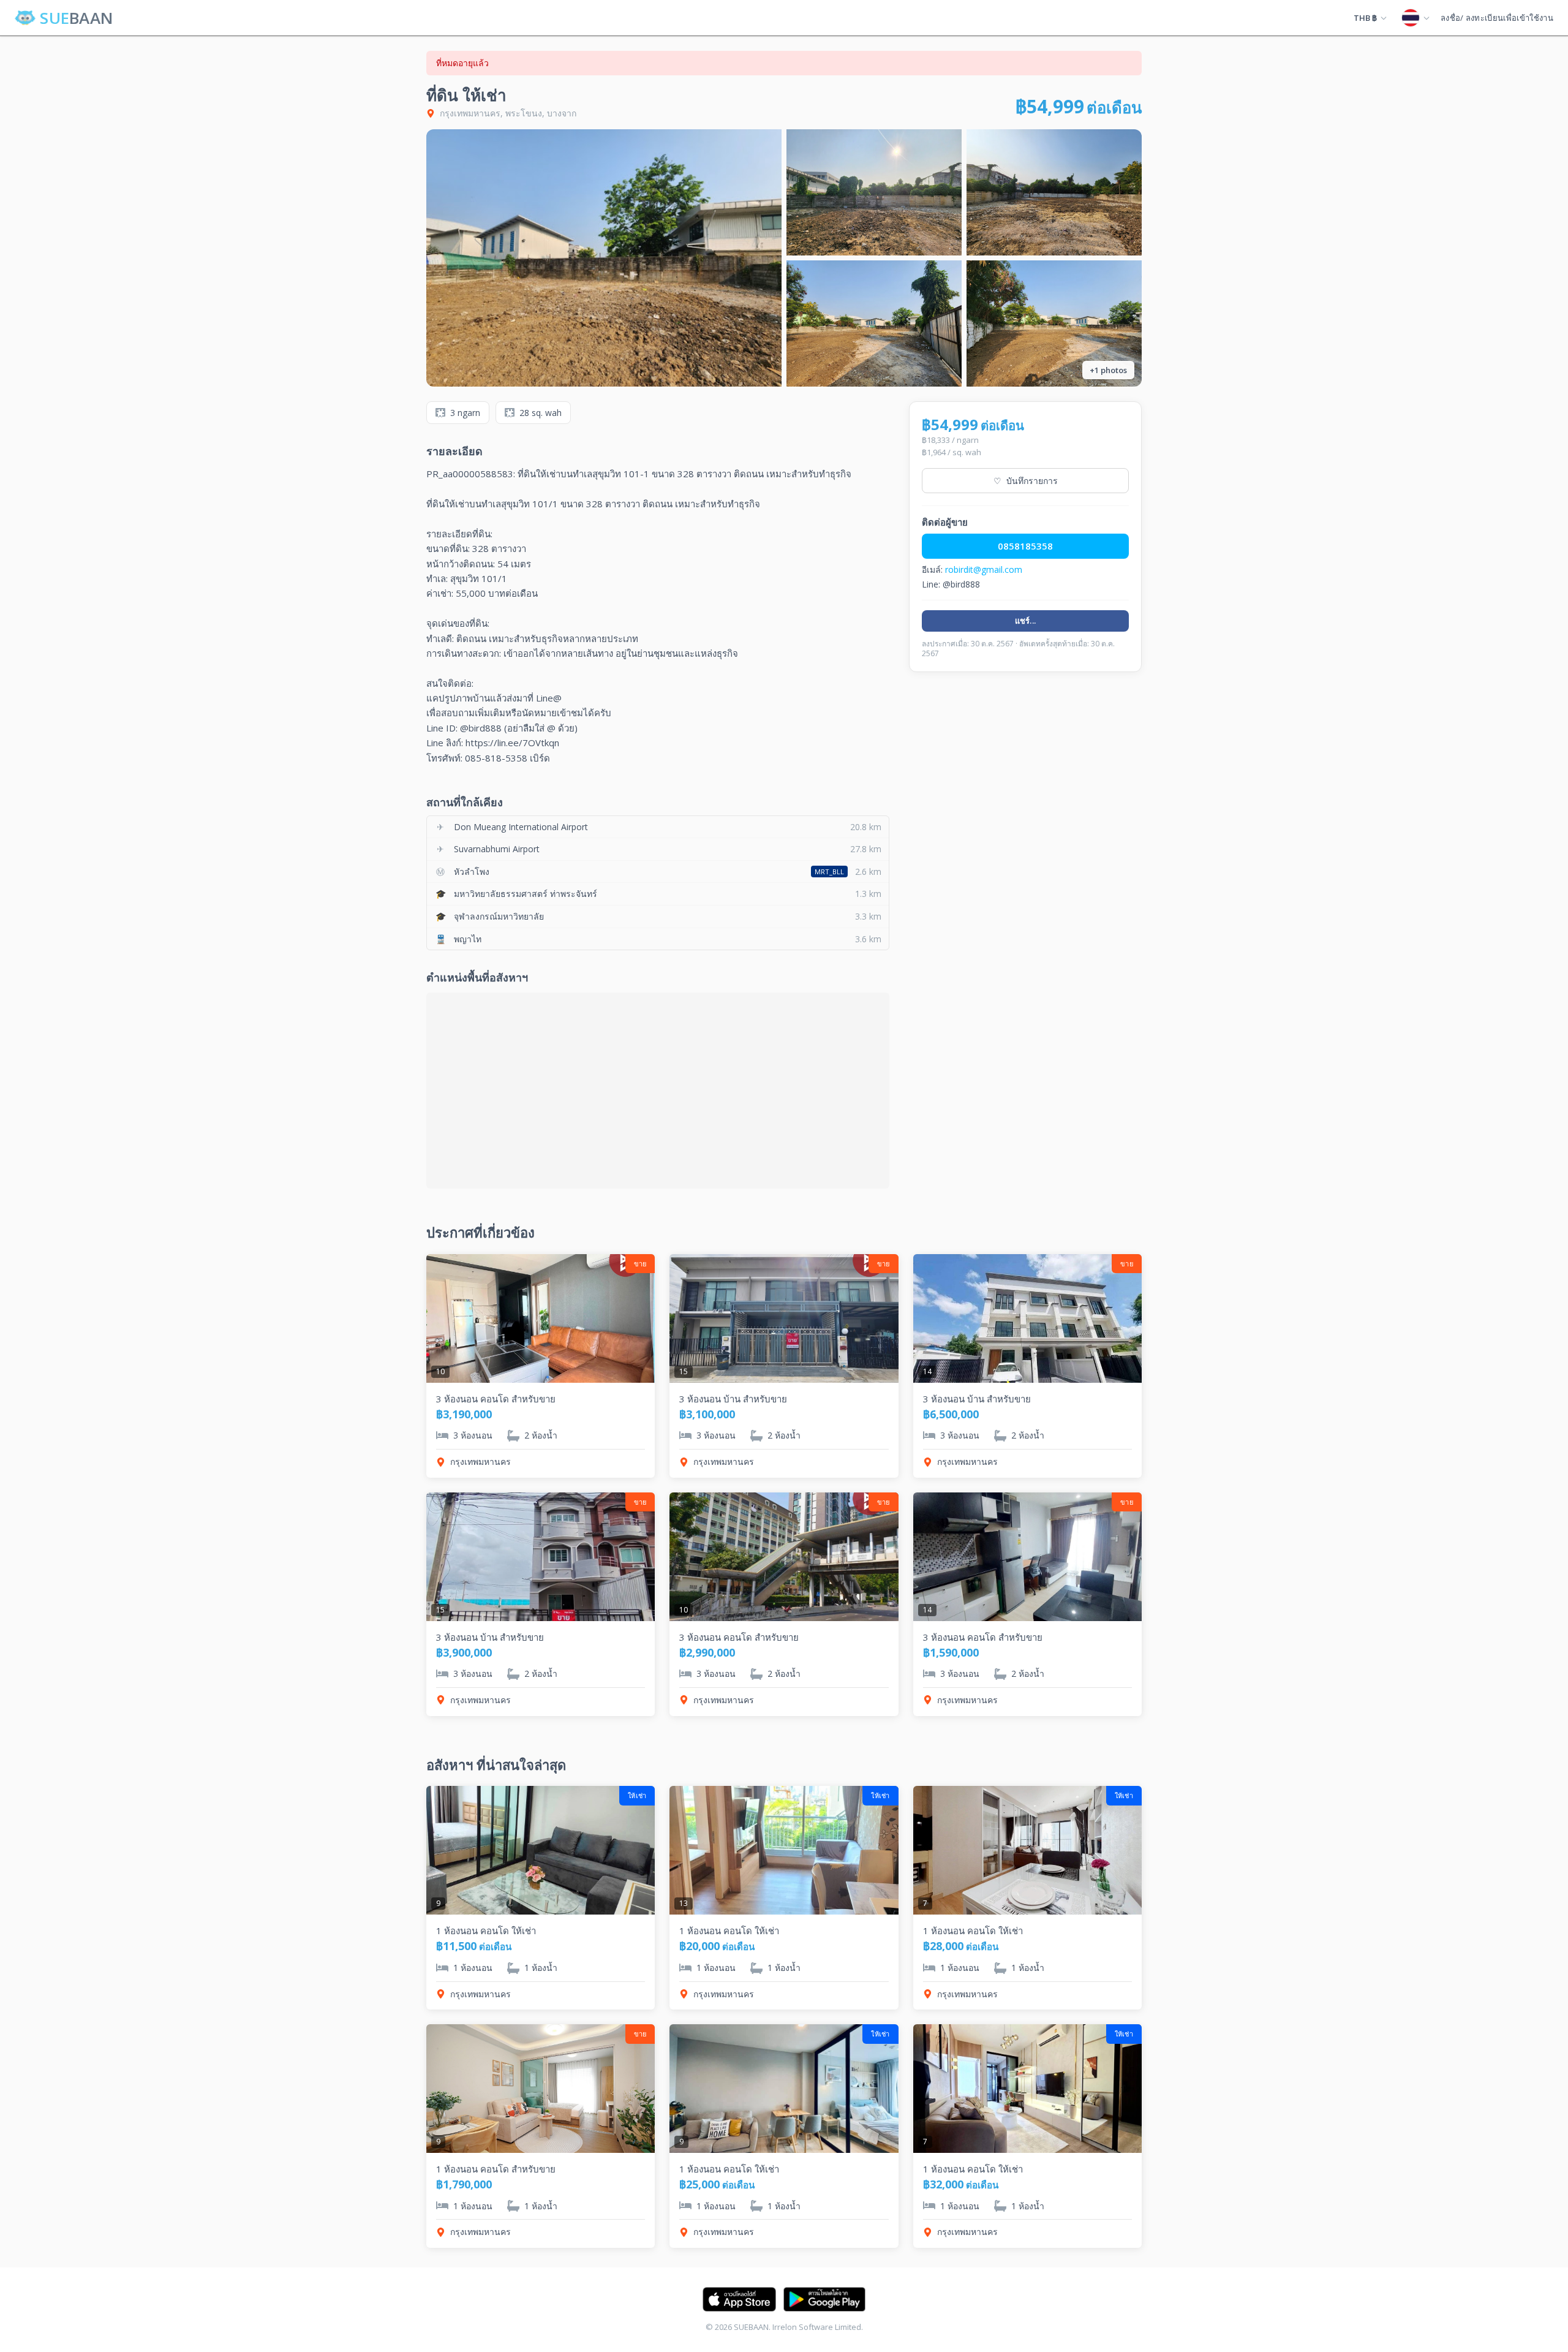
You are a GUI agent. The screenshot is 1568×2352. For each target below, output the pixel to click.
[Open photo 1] (604, 258)
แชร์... (1026, 621)
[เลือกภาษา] (1415, 18)
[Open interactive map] (658, 1091)
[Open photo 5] (1054, 323)
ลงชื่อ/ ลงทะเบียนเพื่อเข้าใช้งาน (1497, 18)
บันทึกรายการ (1026, 481)
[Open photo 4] (874, 323)
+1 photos (1108, 370)
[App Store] (739, 2299)
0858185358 (1025, 546)
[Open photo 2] (874, 192)
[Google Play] (824, 2299)
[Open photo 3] (1054, 192)
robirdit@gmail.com (984, 569)
